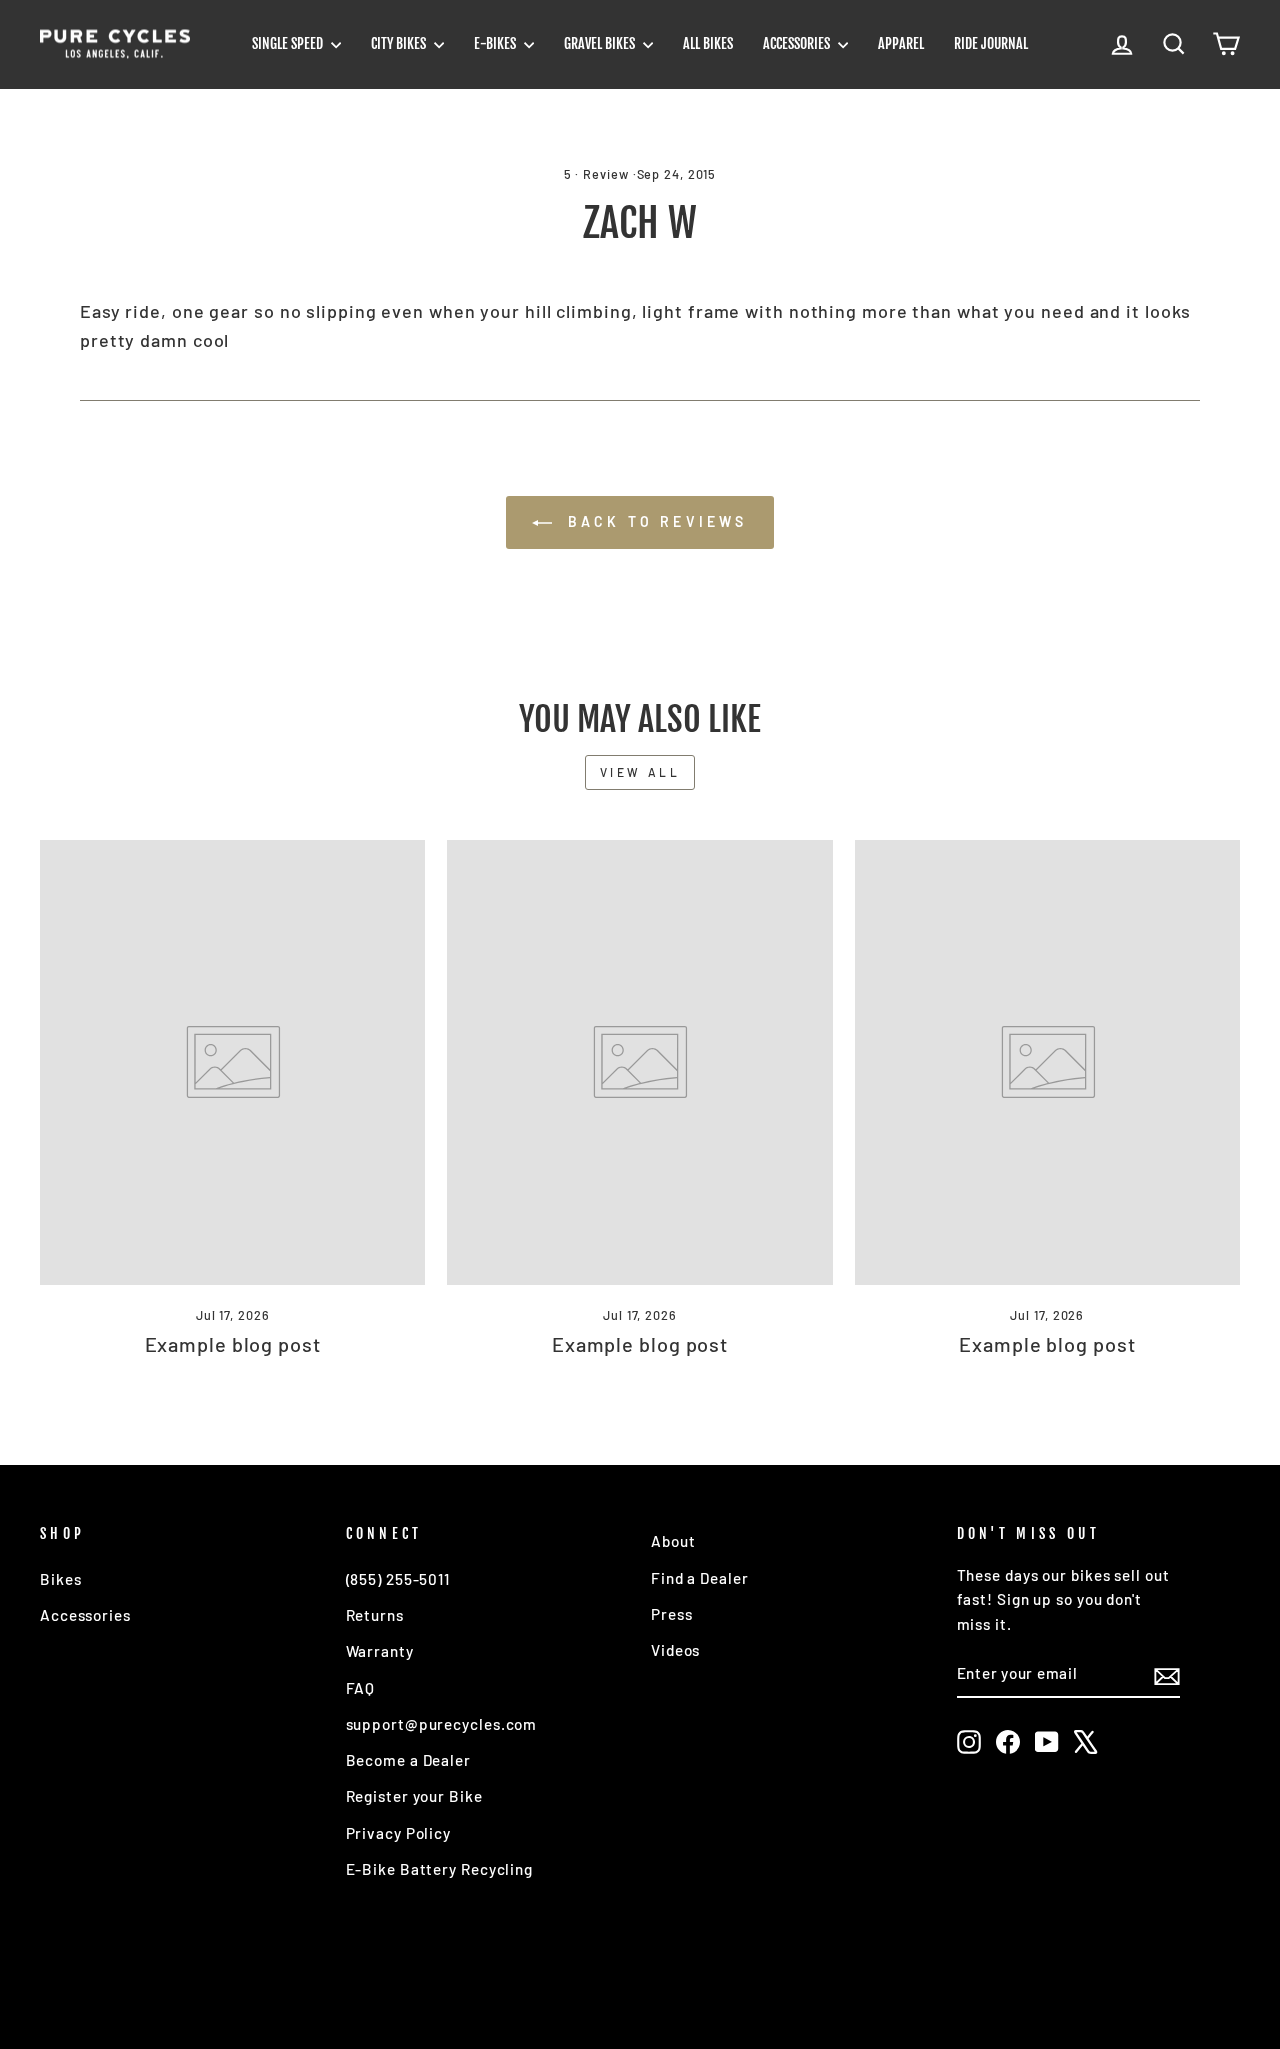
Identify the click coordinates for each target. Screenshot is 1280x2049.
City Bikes (400, 43)
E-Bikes (496, 43)
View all (640, 772)
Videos (675, 1650)
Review (605, 174)
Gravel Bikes (601, 43)
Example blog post (233, 1344)
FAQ (361, 1688)
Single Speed (289, 43)
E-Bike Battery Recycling (440, 1869)
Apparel (901, 43)
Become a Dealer (409, 1760)
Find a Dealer (700, 1578)
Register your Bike (414, 1796)
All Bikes (708, 43)
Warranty (380, 1651)
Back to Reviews (653, 521)
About (673, 1541)
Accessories (798, 43)
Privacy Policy (399, 1833)
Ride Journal (991, 43)
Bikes (61, 1579)
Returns (375, 1615)
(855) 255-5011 (398, 1579)
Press (672, 1614)
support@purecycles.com (442, 1724)
